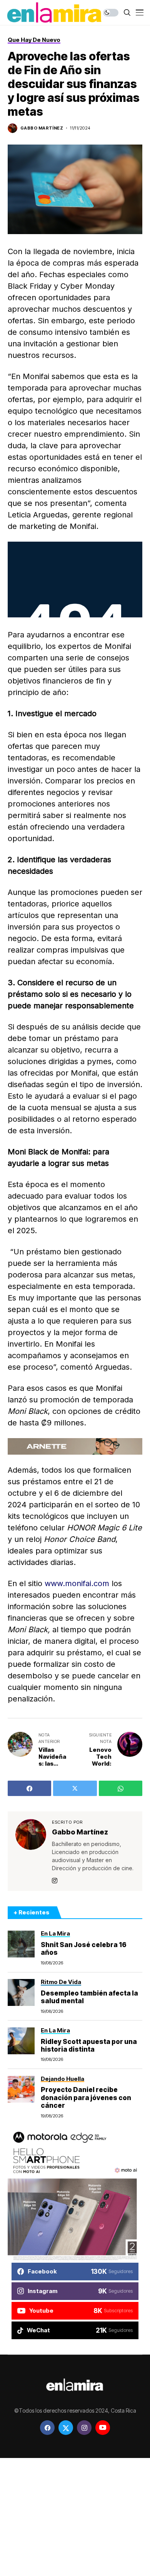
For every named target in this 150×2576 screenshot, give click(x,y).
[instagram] (84, 2428)
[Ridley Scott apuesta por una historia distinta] (21, 2041)
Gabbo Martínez (42, 128)
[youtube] (103, 2428)
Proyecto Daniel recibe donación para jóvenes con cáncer (86, 2098)
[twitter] (66, 2428)
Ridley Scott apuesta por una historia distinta (89, 2046)
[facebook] (47, 2428)
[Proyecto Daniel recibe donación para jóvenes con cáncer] (21, 2089)
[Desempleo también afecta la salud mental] (21, 1992)
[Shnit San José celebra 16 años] (21, 1944)
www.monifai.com (77, 1583)
